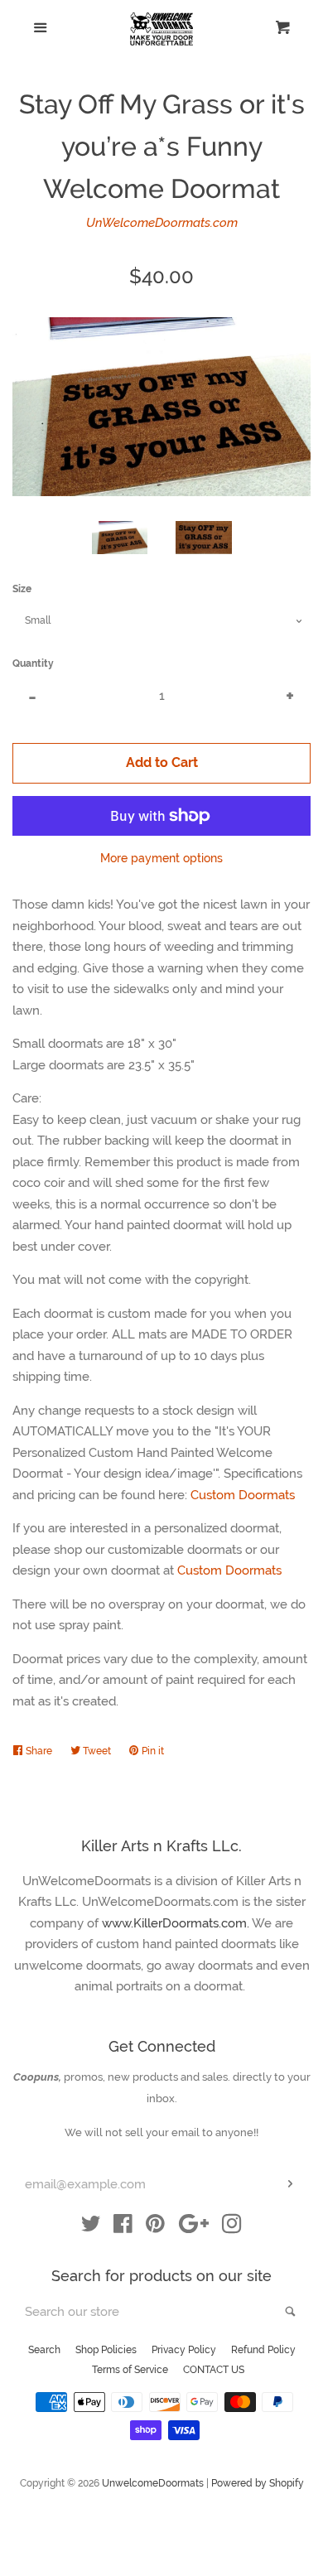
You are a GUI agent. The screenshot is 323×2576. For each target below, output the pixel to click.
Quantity (33, 663)
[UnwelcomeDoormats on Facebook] (123, 2227)
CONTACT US (214, 2370)
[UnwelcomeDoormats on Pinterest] (155, 2227)
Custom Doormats (243, 1495)
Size (22, 589)
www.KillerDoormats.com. (177, 1923)
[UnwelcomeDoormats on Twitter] (91, 2227)
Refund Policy (263, 2350)
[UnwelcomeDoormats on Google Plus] (194, 2227)
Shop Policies (106, 2350)
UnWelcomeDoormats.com (162, 223)
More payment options (161, 858)
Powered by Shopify (258, 2483)
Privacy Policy (184, 2350)
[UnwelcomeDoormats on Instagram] (232, 2227)
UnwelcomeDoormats (153, 2483)
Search (44, 2350)
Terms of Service (130, 2370)
